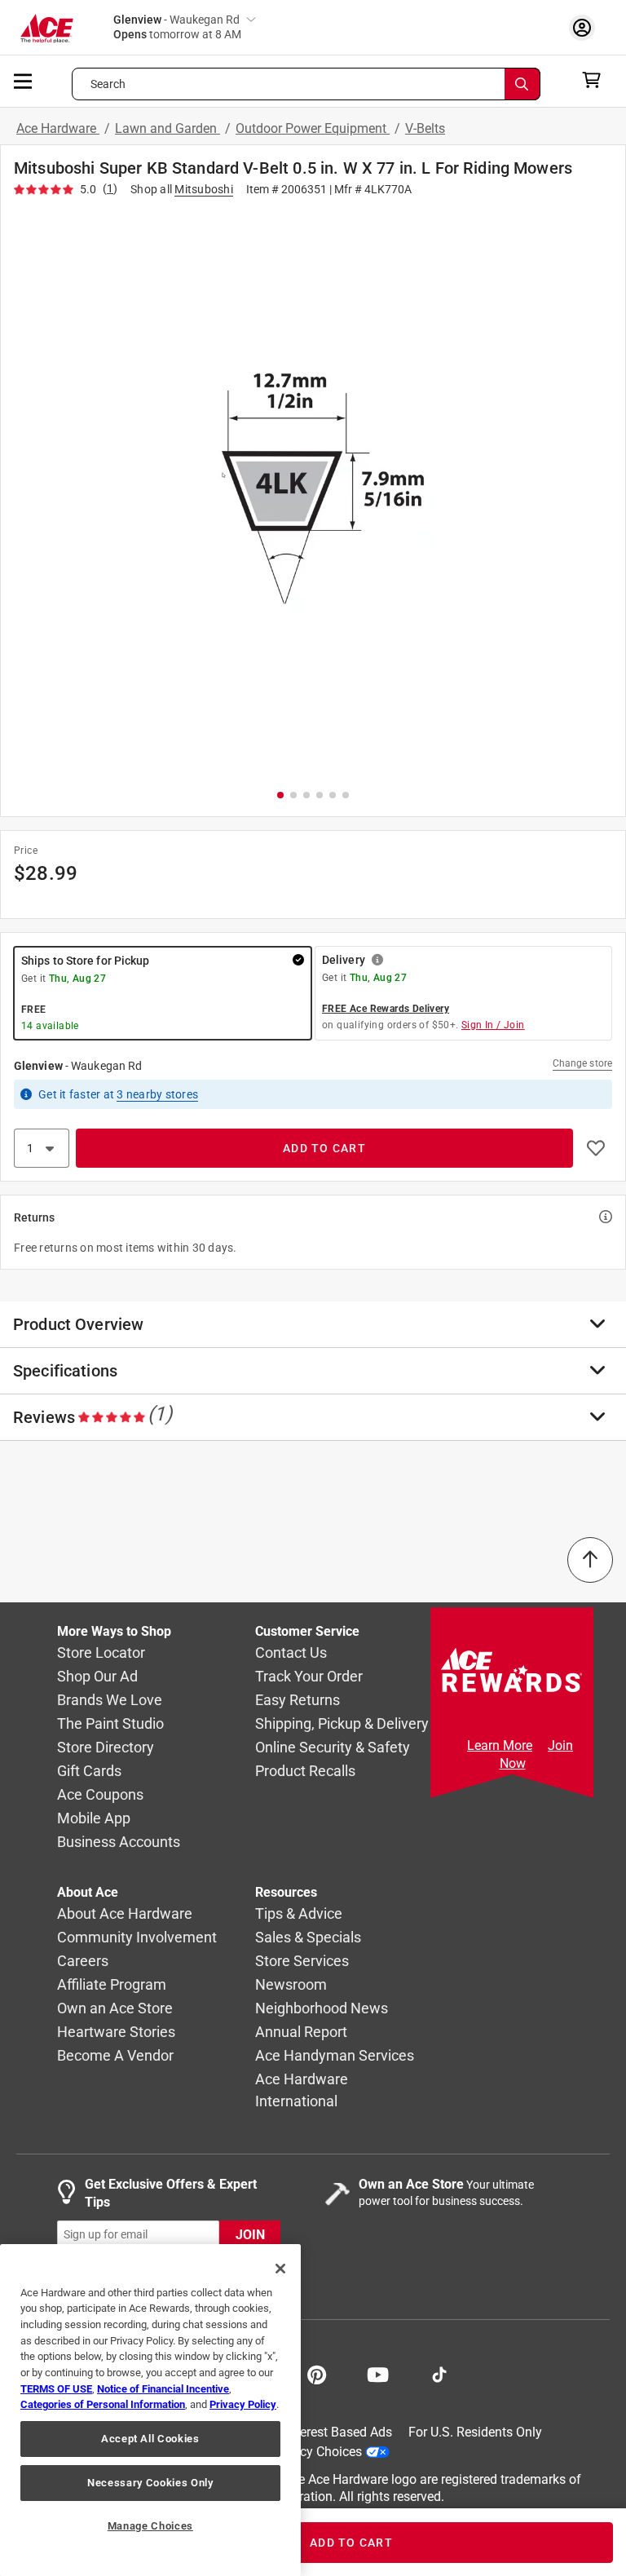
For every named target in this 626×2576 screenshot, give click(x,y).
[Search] (522, 84)
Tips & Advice (299, 1913)
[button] (313, 490)
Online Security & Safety (333, 1747)
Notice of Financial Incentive (163, 2389)
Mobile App (94, 1818)
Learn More (500, 1745)
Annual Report (301, 2032)
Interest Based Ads (339, 2432)
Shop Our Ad (97, 1676)
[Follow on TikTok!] (439, 2373)
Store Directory (106, 1747)
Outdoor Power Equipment (313, 128)
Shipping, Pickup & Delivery (342, 1723)
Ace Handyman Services (335, 2055)
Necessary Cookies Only (150, 2483)
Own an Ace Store (115, 2008)
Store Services (302, 1961)
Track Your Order (309, 1676)
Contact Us (291, 1653)
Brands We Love (110, 1700)
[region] (150, 2410)
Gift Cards (89, 1771)
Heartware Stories (116, 2032)
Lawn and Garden (168, 128)
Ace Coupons (100, 1794)
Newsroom (291, 1984)
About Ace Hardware (125, 1913)
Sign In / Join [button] (493, 1025)
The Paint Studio (110, 1723)
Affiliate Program (112, 1984)
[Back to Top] (590, 1560)
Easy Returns (298, 1700)
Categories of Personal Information (103, 2404)
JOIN (250, 2234)
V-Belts (425, 128)
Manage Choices (150, 2526)
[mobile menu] (24, 80)
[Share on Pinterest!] (317, 2373)
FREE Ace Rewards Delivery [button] (386, 1009)
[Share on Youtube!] (378, 2373)
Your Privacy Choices (302, 2451)
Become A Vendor (115, 2055)
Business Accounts (119, 1842)
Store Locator (101, 1653)
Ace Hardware (58, 128)
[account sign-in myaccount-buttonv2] (586, 27)
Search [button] (108, 84)
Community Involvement (137, 1937)
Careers (83, 1961)
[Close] (280, 2269)
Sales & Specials (308, 1937)
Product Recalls (305, 1771)
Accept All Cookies (150, 2439)
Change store (582, 1063)
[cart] (596, 80)
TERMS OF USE (56, 2389)
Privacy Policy (243, 2404)
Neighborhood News (322, 2008)
